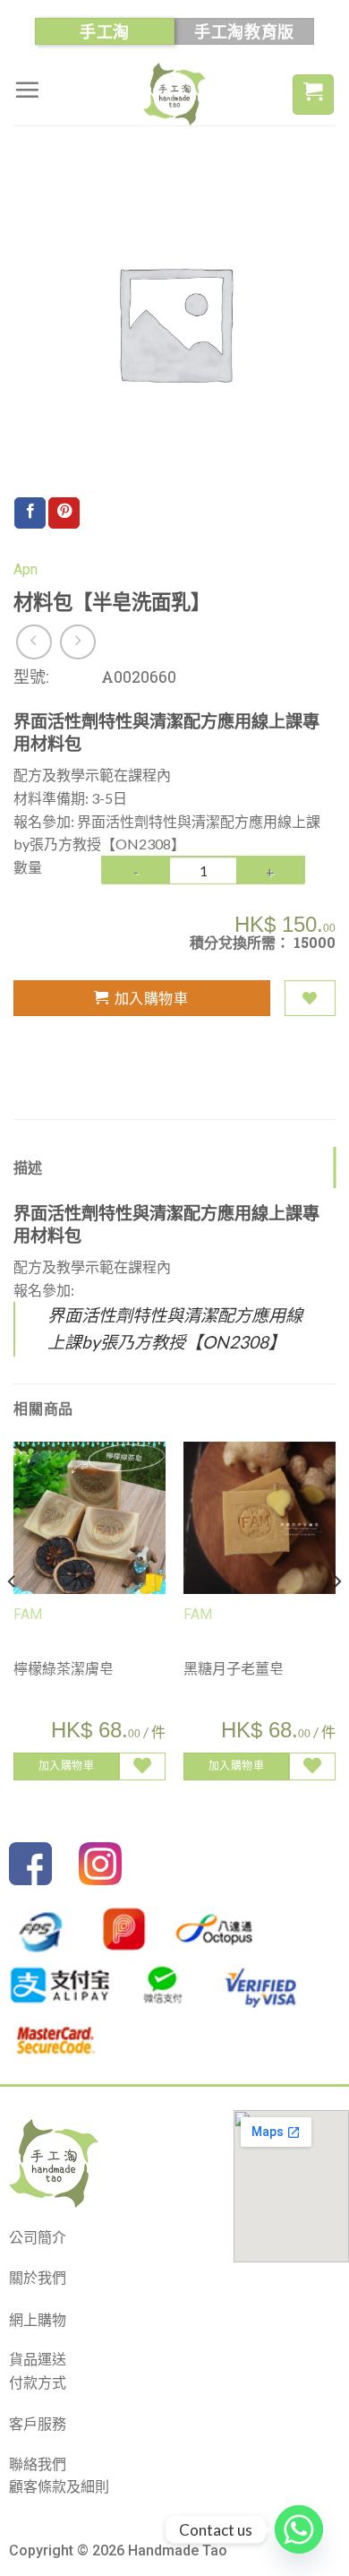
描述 (28, 1167)
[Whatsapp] (299, 2529)
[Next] (336, 1618)
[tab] (174, 1167)
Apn (26, 569)
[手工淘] (174, 94)
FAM (28, 1614)
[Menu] (27, 90)
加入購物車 (151, 998)
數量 (28, 867)
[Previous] (13, 1618)
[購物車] (313, 95)
